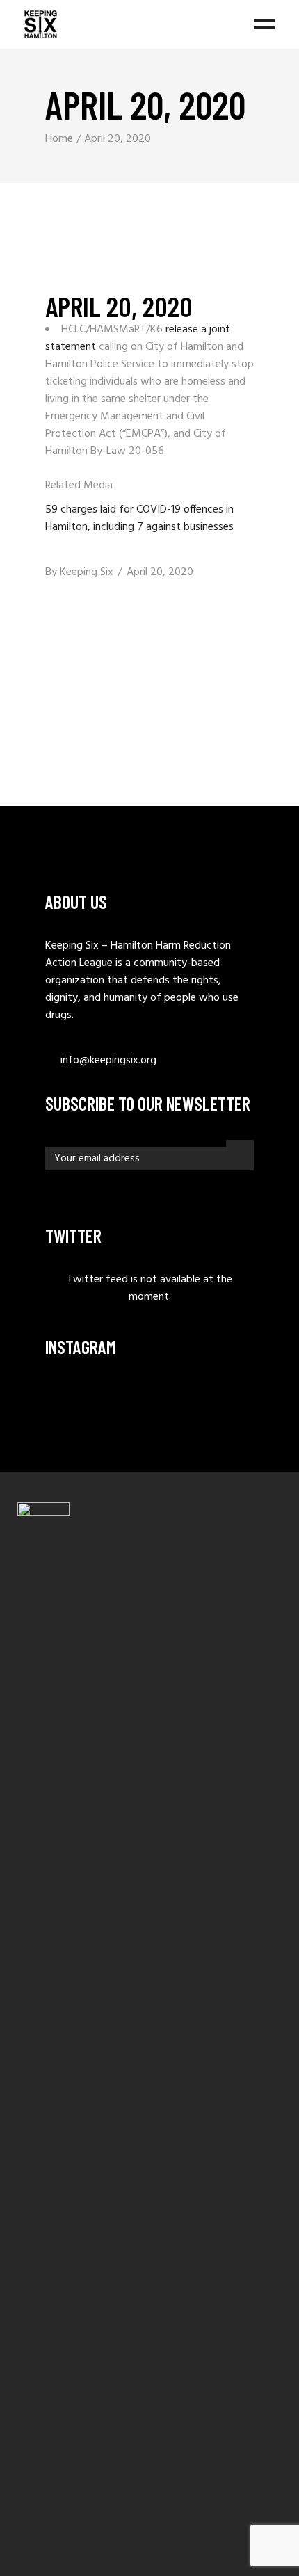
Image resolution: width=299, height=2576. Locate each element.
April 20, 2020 (160, 572)
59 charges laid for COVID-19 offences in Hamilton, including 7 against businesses (139, 518)
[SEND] (240, 1152)
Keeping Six (87, 572)
